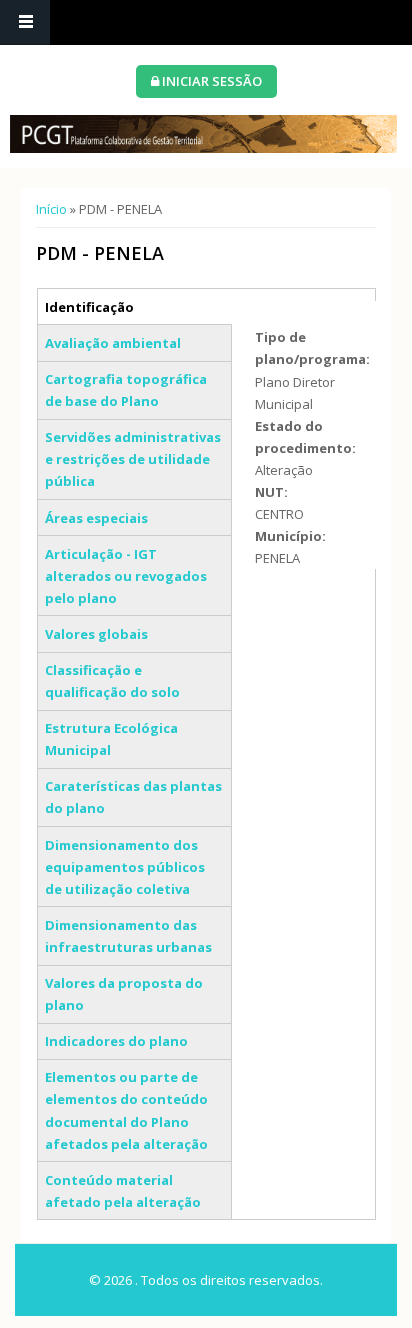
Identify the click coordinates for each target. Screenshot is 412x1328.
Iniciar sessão (210, 81)
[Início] (203, 134)
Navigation (25, 22)
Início (51, 209)
